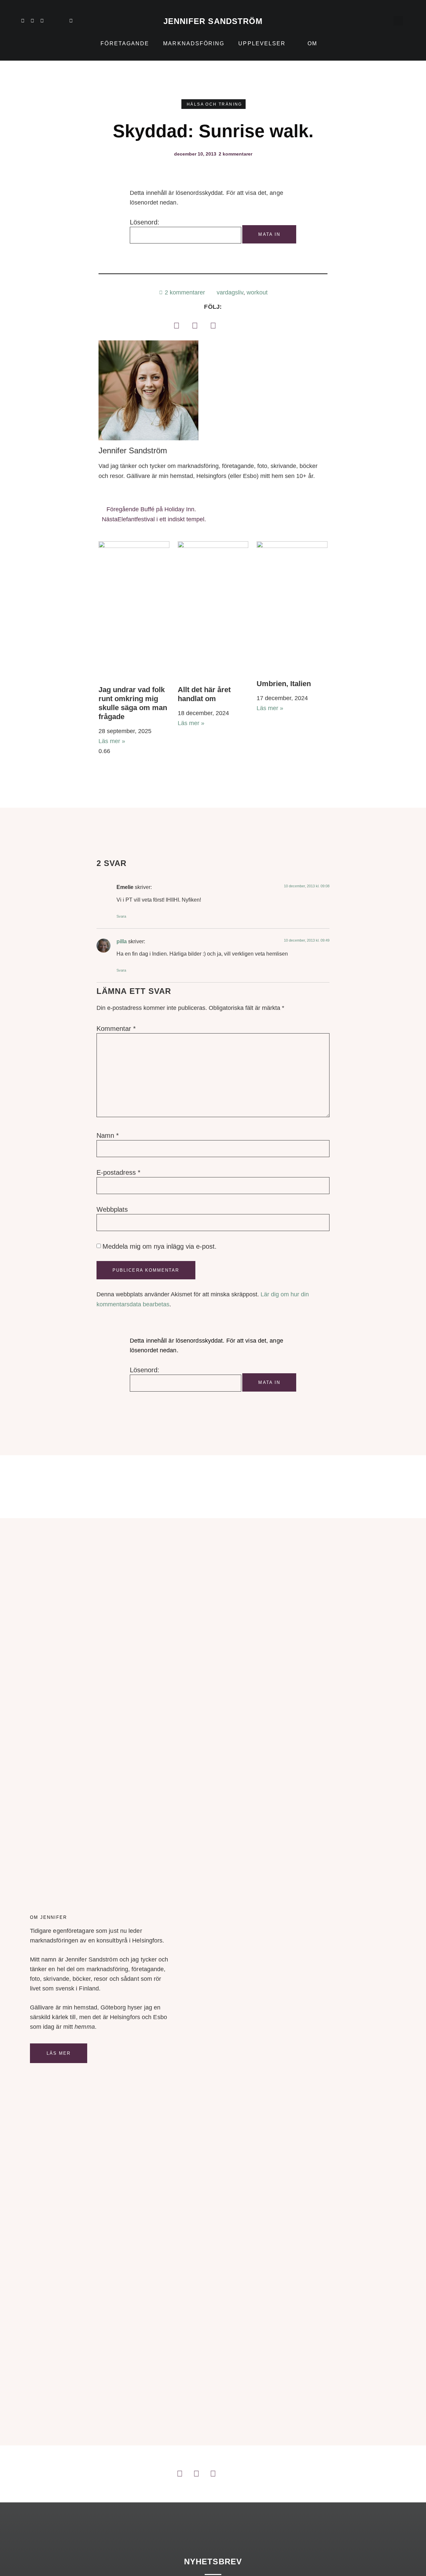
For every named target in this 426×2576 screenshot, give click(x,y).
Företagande (125, 43)
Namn (108, 1135)
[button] (398, 21)
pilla (122, 941)
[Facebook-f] (42, 21)
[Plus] (52, 21)
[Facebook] (176, 325)
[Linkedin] (23, 21)
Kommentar (116, 1029)
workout (257, 292)
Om (312, 43)
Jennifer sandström (213, 21)
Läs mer (59, 2053)
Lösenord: (145, 222)
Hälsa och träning (214, 104)
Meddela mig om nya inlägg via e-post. (160, 1246)
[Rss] (61, 21)
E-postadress (118, 1172)
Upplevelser (262, 43)
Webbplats (112, 1209)
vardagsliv (230, 292)
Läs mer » (112, 741)
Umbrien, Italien (284, 684)
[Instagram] (32, 21)
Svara (121, 916)
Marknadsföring (194, 43)
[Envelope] (71, 21)
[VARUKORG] (384, 21)
